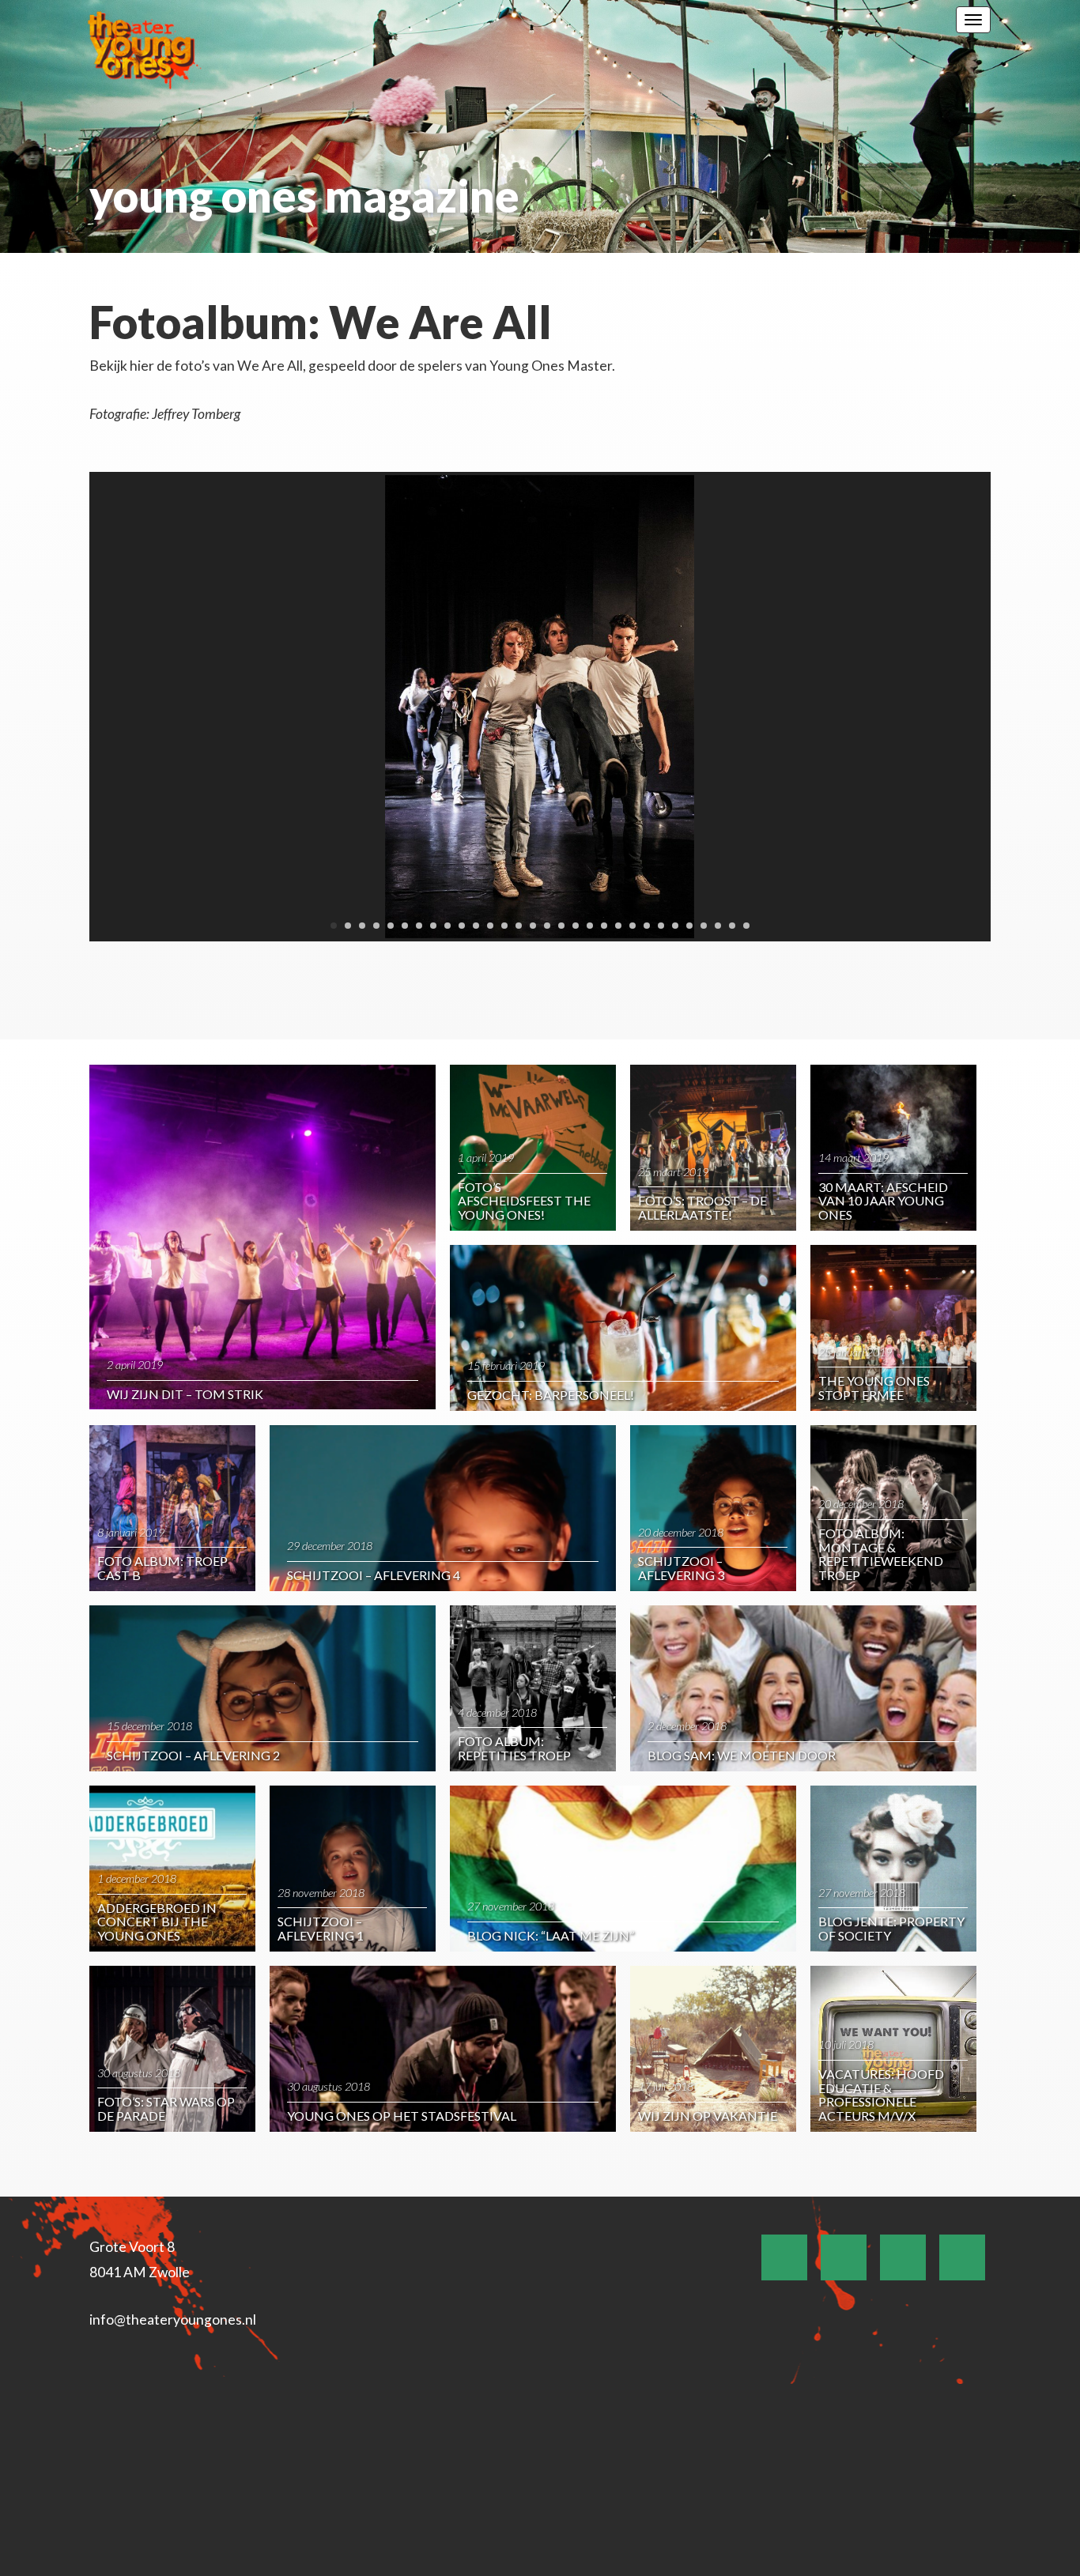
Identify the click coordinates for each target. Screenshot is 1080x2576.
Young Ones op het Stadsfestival (402, 2116)
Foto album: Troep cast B (162, 1568)
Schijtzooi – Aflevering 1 (321, 1928)
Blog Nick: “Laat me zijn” (551, 1935)
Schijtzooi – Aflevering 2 (193, 1755)
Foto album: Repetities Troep (514, 1748)
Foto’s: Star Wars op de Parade (166, 2108)
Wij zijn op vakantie (708, 2116)
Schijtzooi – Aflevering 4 (374, 1575)
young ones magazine (304, 196)
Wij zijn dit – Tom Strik (185, 1394)
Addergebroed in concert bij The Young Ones (157, 1922)
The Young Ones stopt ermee (874, 1388)
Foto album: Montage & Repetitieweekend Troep (881, 1554)
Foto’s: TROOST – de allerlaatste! (702, 1207)
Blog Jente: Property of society (891, 1928)
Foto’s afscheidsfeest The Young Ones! (524, 1201)
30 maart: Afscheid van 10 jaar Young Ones (883, 1201)
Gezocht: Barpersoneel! (551, 1395)
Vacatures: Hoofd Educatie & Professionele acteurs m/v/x (881, 2095)
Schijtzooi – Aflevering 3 (681, 1568)
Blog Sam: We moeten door (742, 1755)
